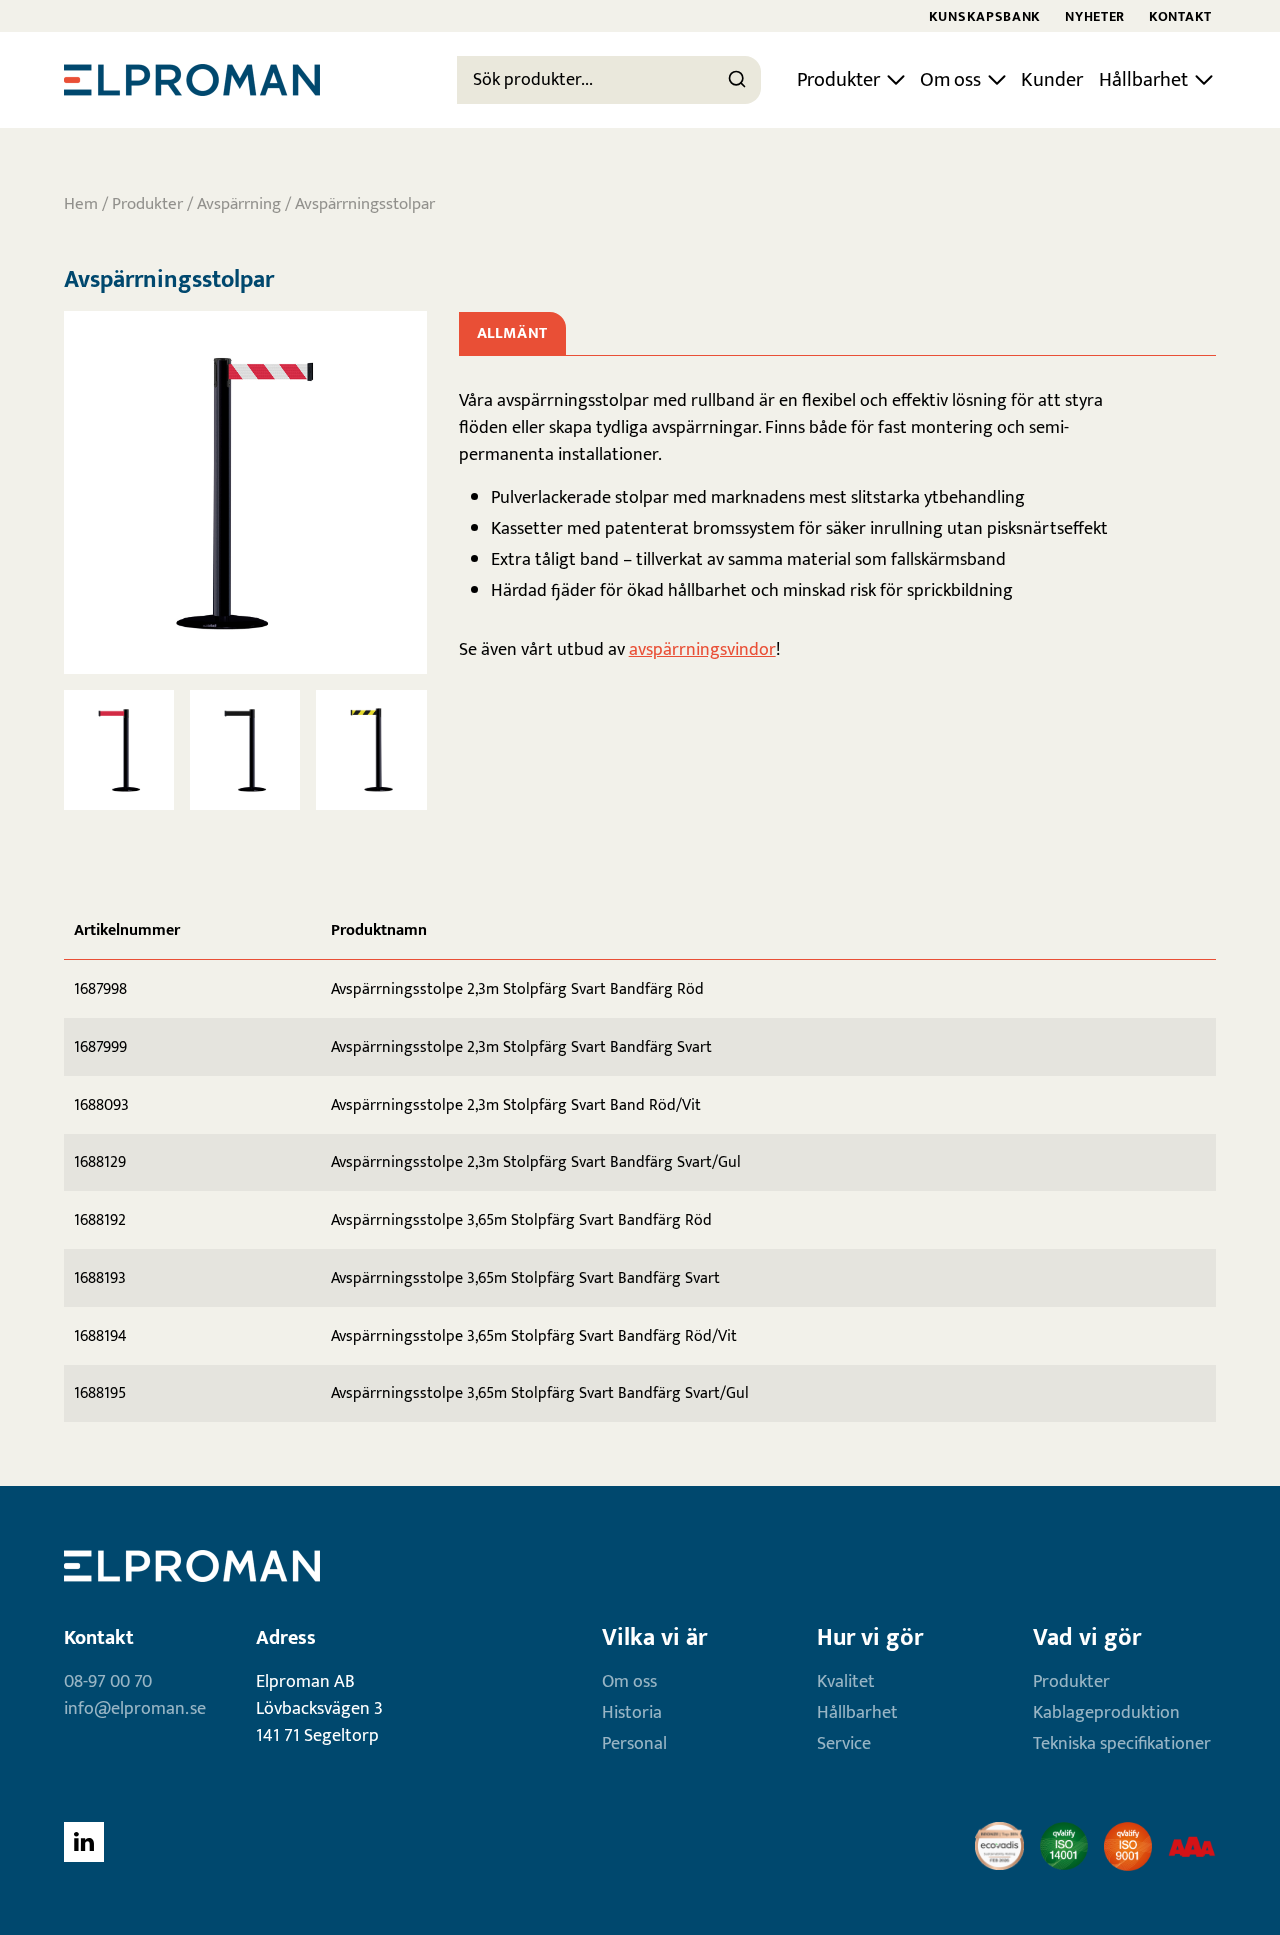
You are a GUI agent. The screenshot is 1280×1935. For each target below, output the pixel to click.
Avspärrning (239, 204)
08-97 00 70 (108, 1682)
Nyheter (1095, 16)
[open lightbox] (245, 492)
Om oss (950, 80)
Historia (632, 1713)
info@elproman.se (135, 1709)
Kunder (1052, 80)
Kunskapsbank (985, 16)
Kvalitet (846, 1682)
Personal (634, 1744)
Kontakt (1180, 16)
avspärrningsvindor (702, 650)
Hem (81, 204)
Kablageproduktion (1106, 1713)
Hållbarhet (1143, 80)
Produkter (838, 80)
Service (844, 1744)
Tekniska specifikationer (1122, 1744)
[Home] (192, 80)
